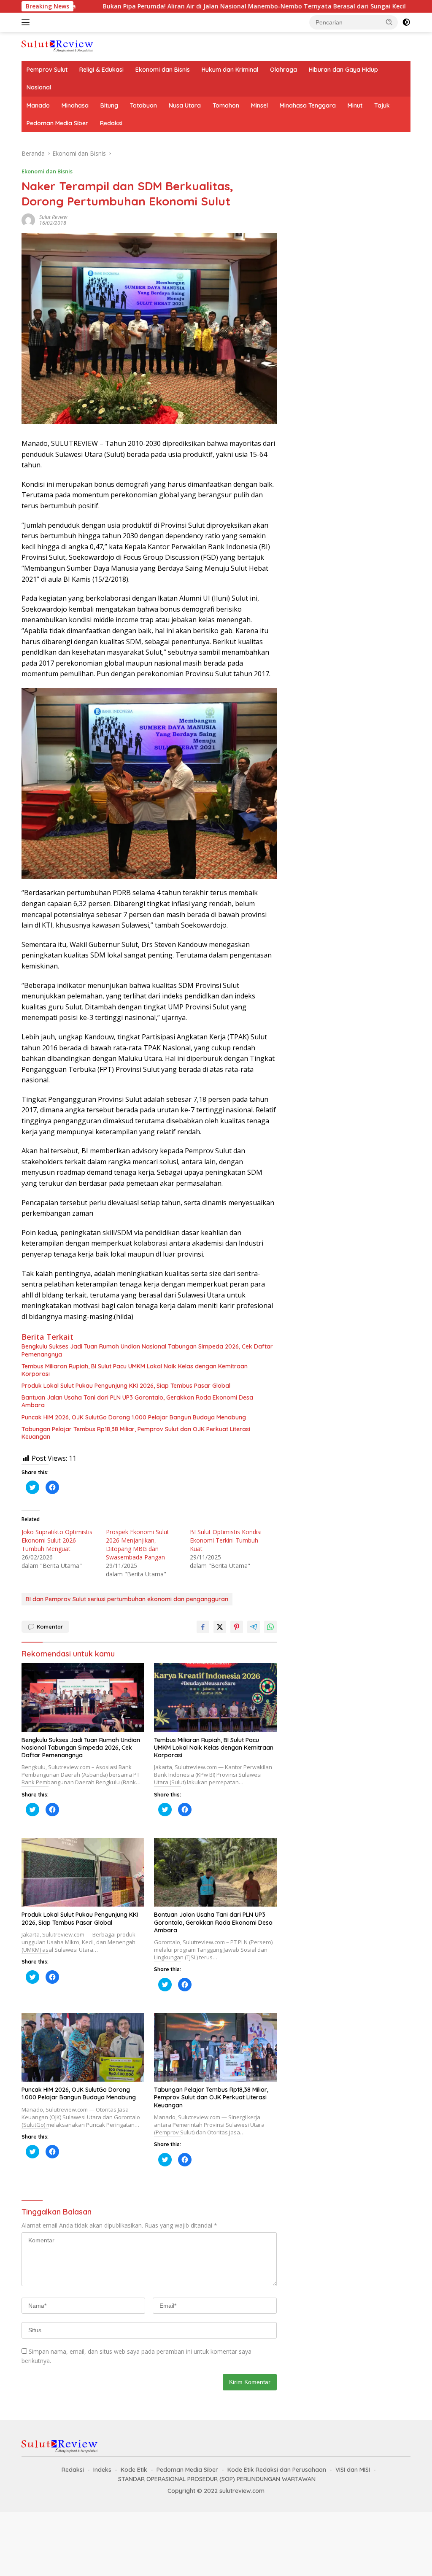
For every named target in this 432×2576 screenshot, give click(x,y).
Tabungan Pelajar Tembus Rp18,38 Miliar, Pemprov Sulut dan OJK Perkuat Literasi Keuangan (136, 1433)
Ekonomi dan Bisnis (163, 70)
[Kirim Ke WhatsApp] (270, 1627)
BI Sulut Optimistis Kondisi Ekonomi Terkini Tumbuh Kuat (226, 1540)
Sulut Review (53, 217)
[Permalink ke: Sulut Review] (28, 219)
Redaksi (111, 123)
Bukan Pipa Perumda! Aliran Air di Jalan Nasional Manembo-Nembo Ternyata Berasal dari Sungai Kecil (171, 6)
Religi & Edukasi (101, 70)
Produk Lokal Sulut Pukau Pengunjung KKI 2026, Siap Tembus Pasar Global (126, 1386)
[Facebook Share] (203, 1627)
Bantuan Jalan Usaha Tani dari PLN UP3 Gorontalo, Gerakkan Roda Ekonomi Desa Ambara (137, 1401)
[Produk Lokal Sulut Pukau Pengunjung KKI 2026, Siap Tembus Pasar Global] (83, 1872)
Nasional (39, 87)
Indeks (102, 2470)
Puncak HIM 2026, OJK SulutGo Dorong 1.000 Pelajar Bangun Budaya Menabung (134, 1417)
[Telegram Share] (254, 1627)
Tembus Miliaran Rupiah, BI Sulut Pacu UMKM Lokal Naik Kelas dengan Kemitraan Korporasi (135, 1370)
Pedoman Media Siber (57, 123)
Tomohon (226, 105)
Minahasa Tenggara (308, 105)
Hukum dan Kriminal (230, 70)
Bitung (109, 105)
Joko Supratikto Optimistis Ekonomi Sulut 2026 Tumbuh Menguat (57, 1540)
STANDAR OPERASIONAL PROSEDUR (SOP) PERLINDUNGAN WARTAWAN (217, 2479)
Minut (355, 105)
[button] (389, 22)
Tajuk (382, 105)
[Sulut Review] (57, 46)
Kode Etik (134, 2470)
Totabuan (143, 105)
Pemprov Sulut (47, 70)
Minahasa (75, 105)
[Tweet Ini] (220, 1627)
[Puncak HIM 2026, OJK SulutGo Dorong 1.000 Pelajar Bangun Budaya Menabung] (83, 2047)
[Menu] (27, 22)
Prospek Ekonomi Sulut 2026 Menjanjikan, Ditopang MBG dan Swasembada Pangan (138, 1544)
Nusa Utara (185, 105)
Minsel (259, 105)
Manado (38, 105)
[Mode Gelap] (406, 22)
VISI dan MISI (353, 2470)
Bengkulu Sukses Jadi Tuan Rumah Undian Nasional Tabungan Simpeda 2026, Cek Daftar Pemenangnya (147, 1350)
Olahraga (283, 70)
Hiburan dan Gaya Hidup (343, 70)
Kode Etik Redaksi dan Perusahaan (277, 2470)
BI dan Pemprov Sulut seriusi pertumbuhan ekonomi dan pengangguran (127, 1599)
